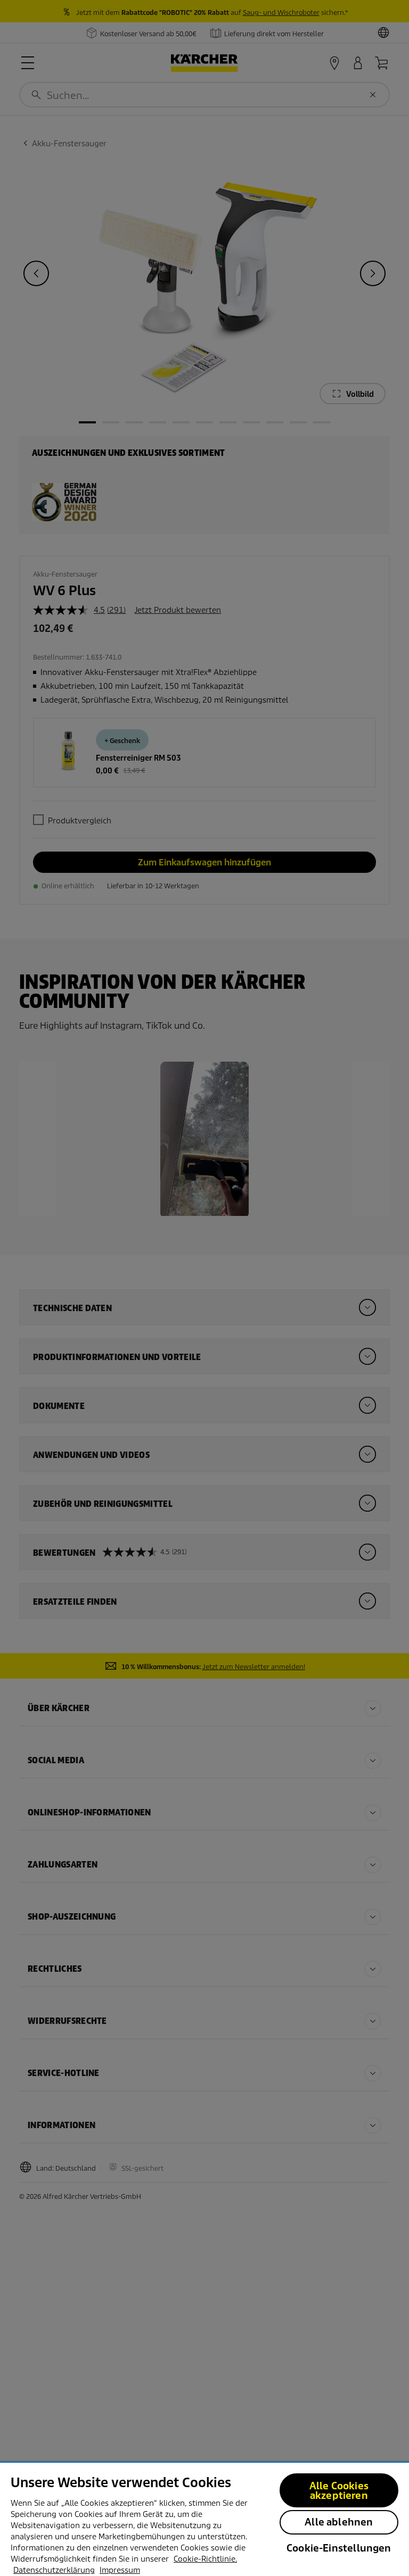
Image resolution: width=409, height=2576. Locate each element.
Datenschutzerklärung (54, 2570)
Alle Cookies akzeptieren (339, 2491)
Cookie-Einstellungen (339, 2548)
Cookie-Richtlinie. (205, 2559)
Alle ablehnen (339, 2522)
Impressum (120, 2570)
